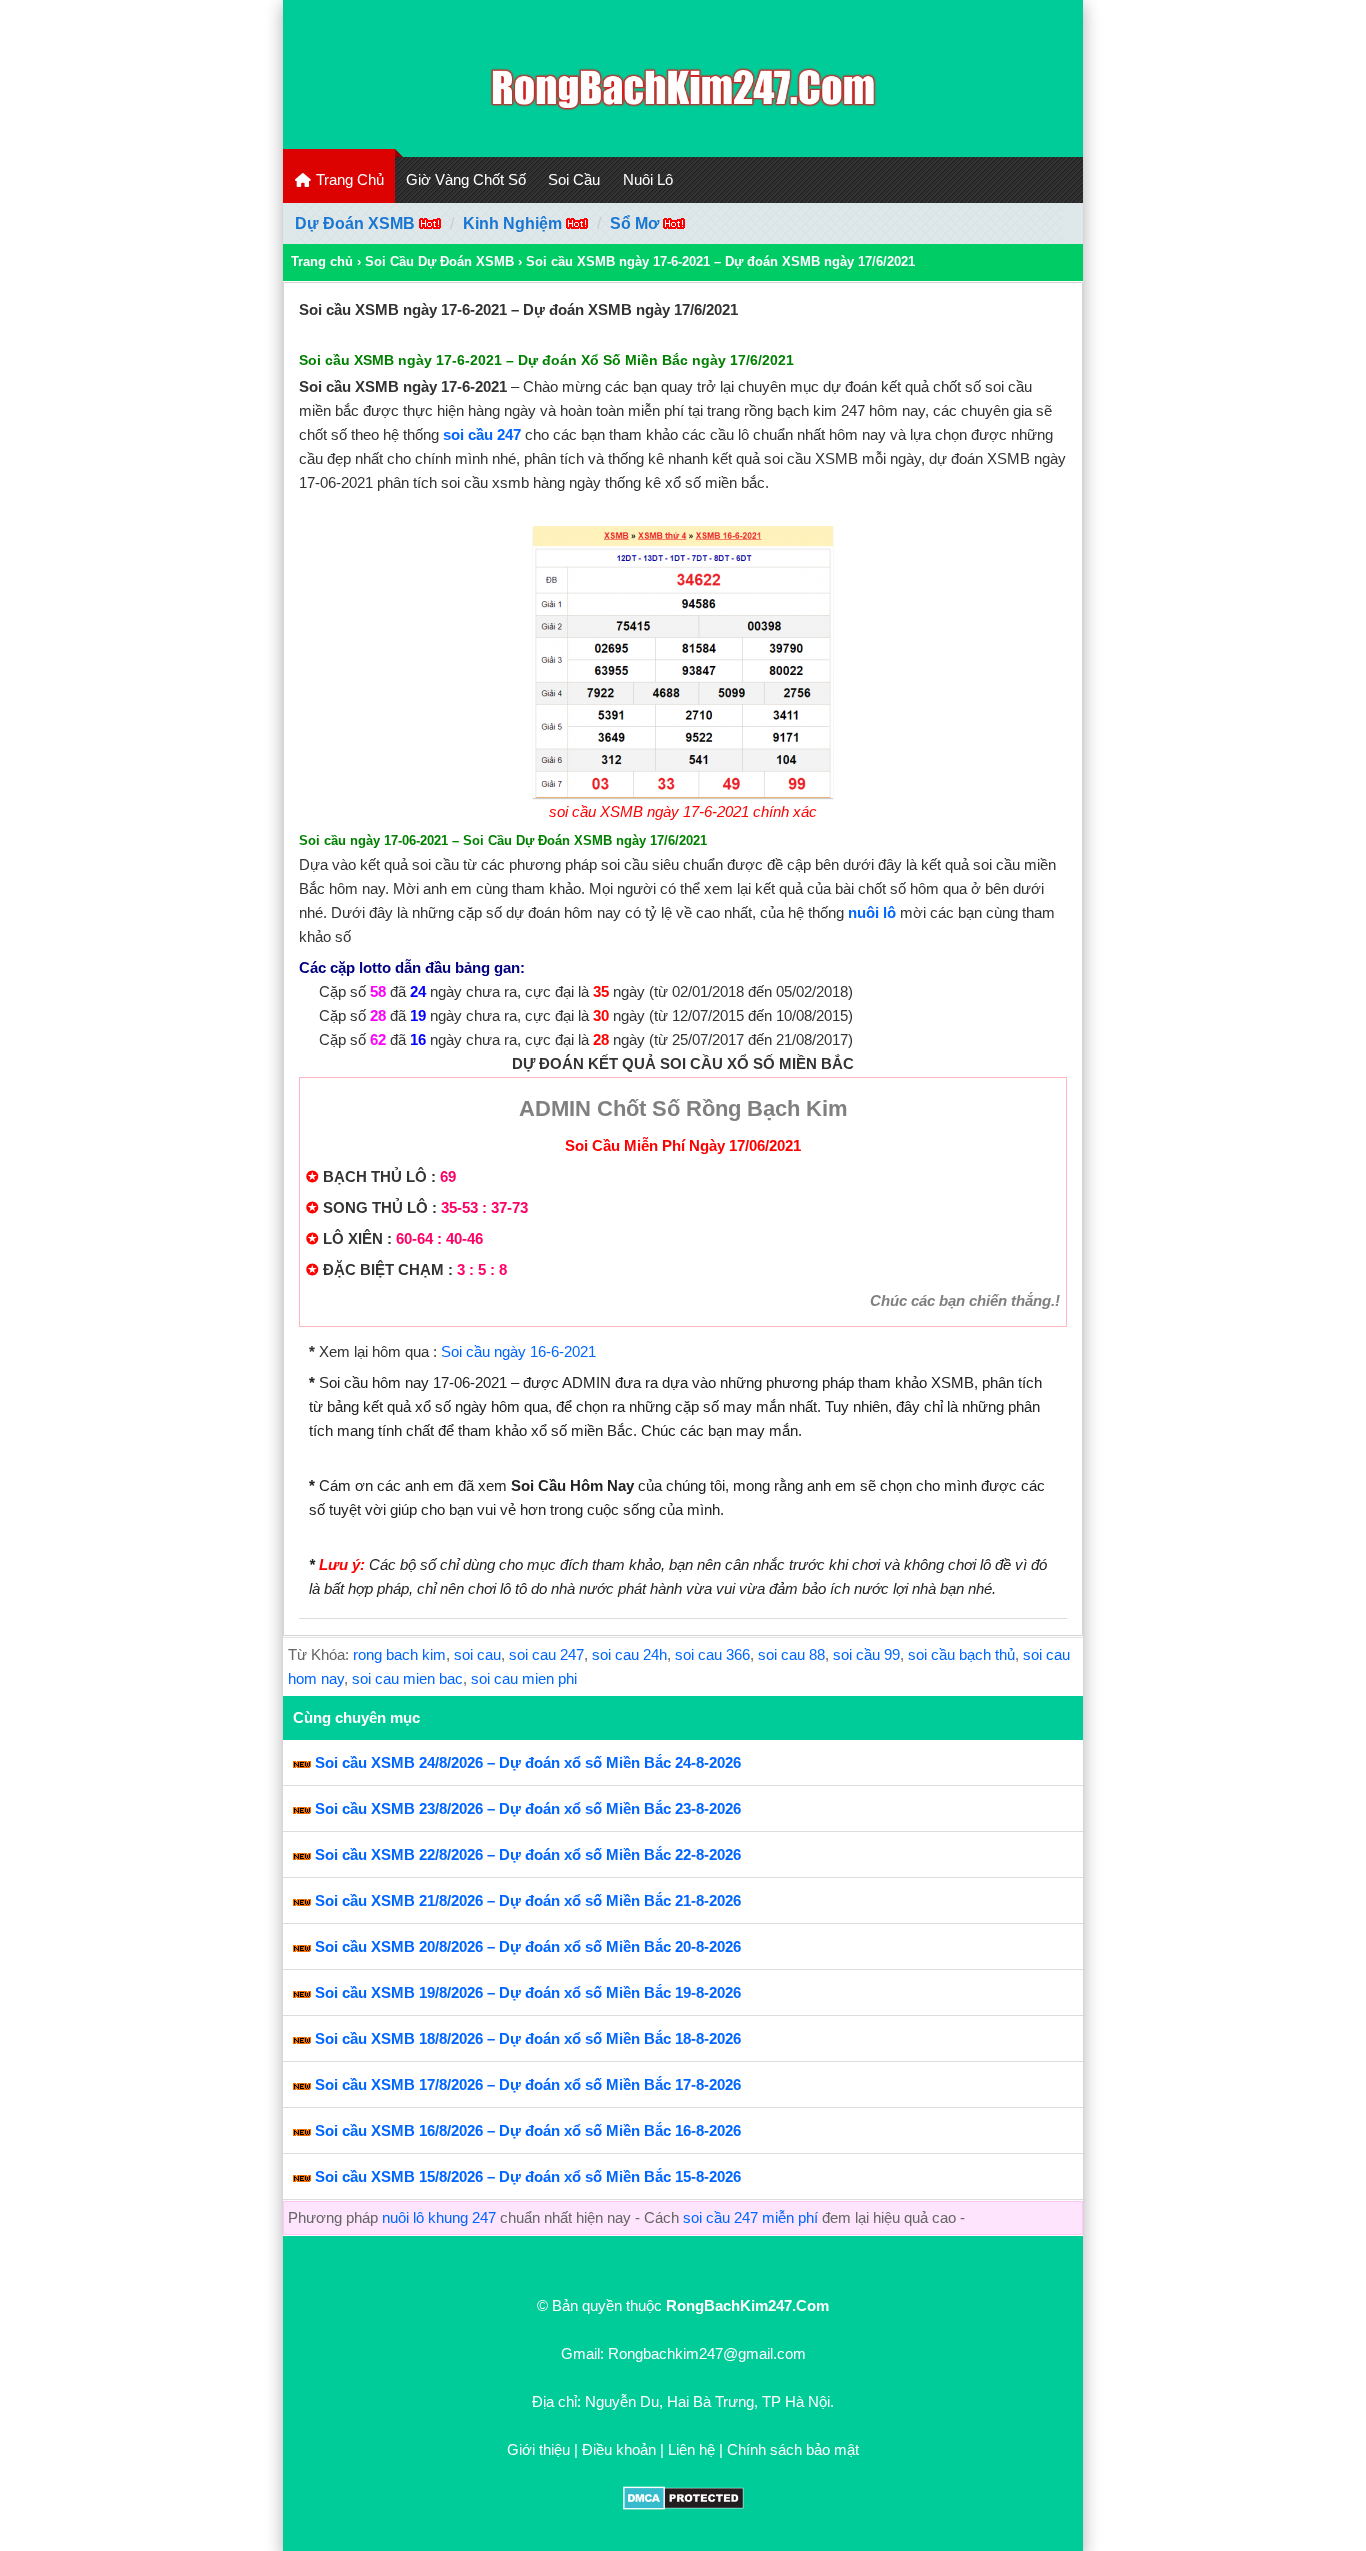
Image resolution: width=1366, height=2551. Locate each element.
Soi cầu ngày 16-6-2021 (518, 1351)
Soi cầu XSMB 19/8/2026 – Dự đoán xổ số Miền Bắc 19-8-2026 (528, 1992)
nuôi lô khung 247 (439, 2217)
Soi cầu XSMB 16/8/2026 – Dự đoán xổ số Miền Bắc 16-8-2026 (528, 2130)
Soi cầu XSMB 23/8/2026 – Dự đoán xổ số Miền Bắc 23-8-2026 (528, 1808)
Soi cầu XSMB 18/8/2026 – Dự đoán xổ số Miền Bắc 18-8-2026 (528, 2038)
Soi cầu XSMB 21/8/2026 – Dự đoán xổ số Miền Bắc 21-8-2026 (528, 1900)
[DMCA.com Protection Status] (683, 2504)
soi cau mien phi (524, 1678)
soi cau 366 (712, 1654)
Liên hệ (691, 2449)
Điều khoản (619, 2449)
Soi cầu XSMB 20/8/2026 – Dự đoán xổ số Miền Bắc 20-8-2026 (528, 1946)
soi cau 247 (546, 1654)
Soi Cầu (574, 179)
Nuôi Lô (648, 179)
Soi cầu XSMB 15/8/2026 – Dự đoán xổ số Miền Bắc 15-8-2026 (528, 2176)
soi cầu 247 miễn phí (750, 2217)
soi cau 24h (629, 1654)
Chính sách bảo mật (793, 2449)
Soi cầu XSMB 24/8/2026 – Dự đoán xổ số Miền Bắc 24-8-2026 (528, 1762)
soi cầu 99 (866, 1654)
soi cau (477, 1654)
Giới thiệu (538, 2449)
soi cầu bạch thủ (961, 1654)
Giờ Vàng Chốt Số (466, 179)
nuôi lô (874, 912)
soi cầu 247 (482, 434)
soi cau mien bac (407, 1678)
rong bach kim (399, 1654)
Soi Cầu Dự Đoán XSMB (439, 261)
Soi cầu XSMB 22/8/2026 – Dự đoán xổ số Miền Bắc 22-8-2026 (528, 1854)
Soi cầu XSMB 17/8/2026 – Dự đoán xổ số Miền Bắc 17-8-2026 (528, 2084)
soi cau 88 (791, 1654)
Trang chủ (322, 261)
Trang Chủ (348, 179)
